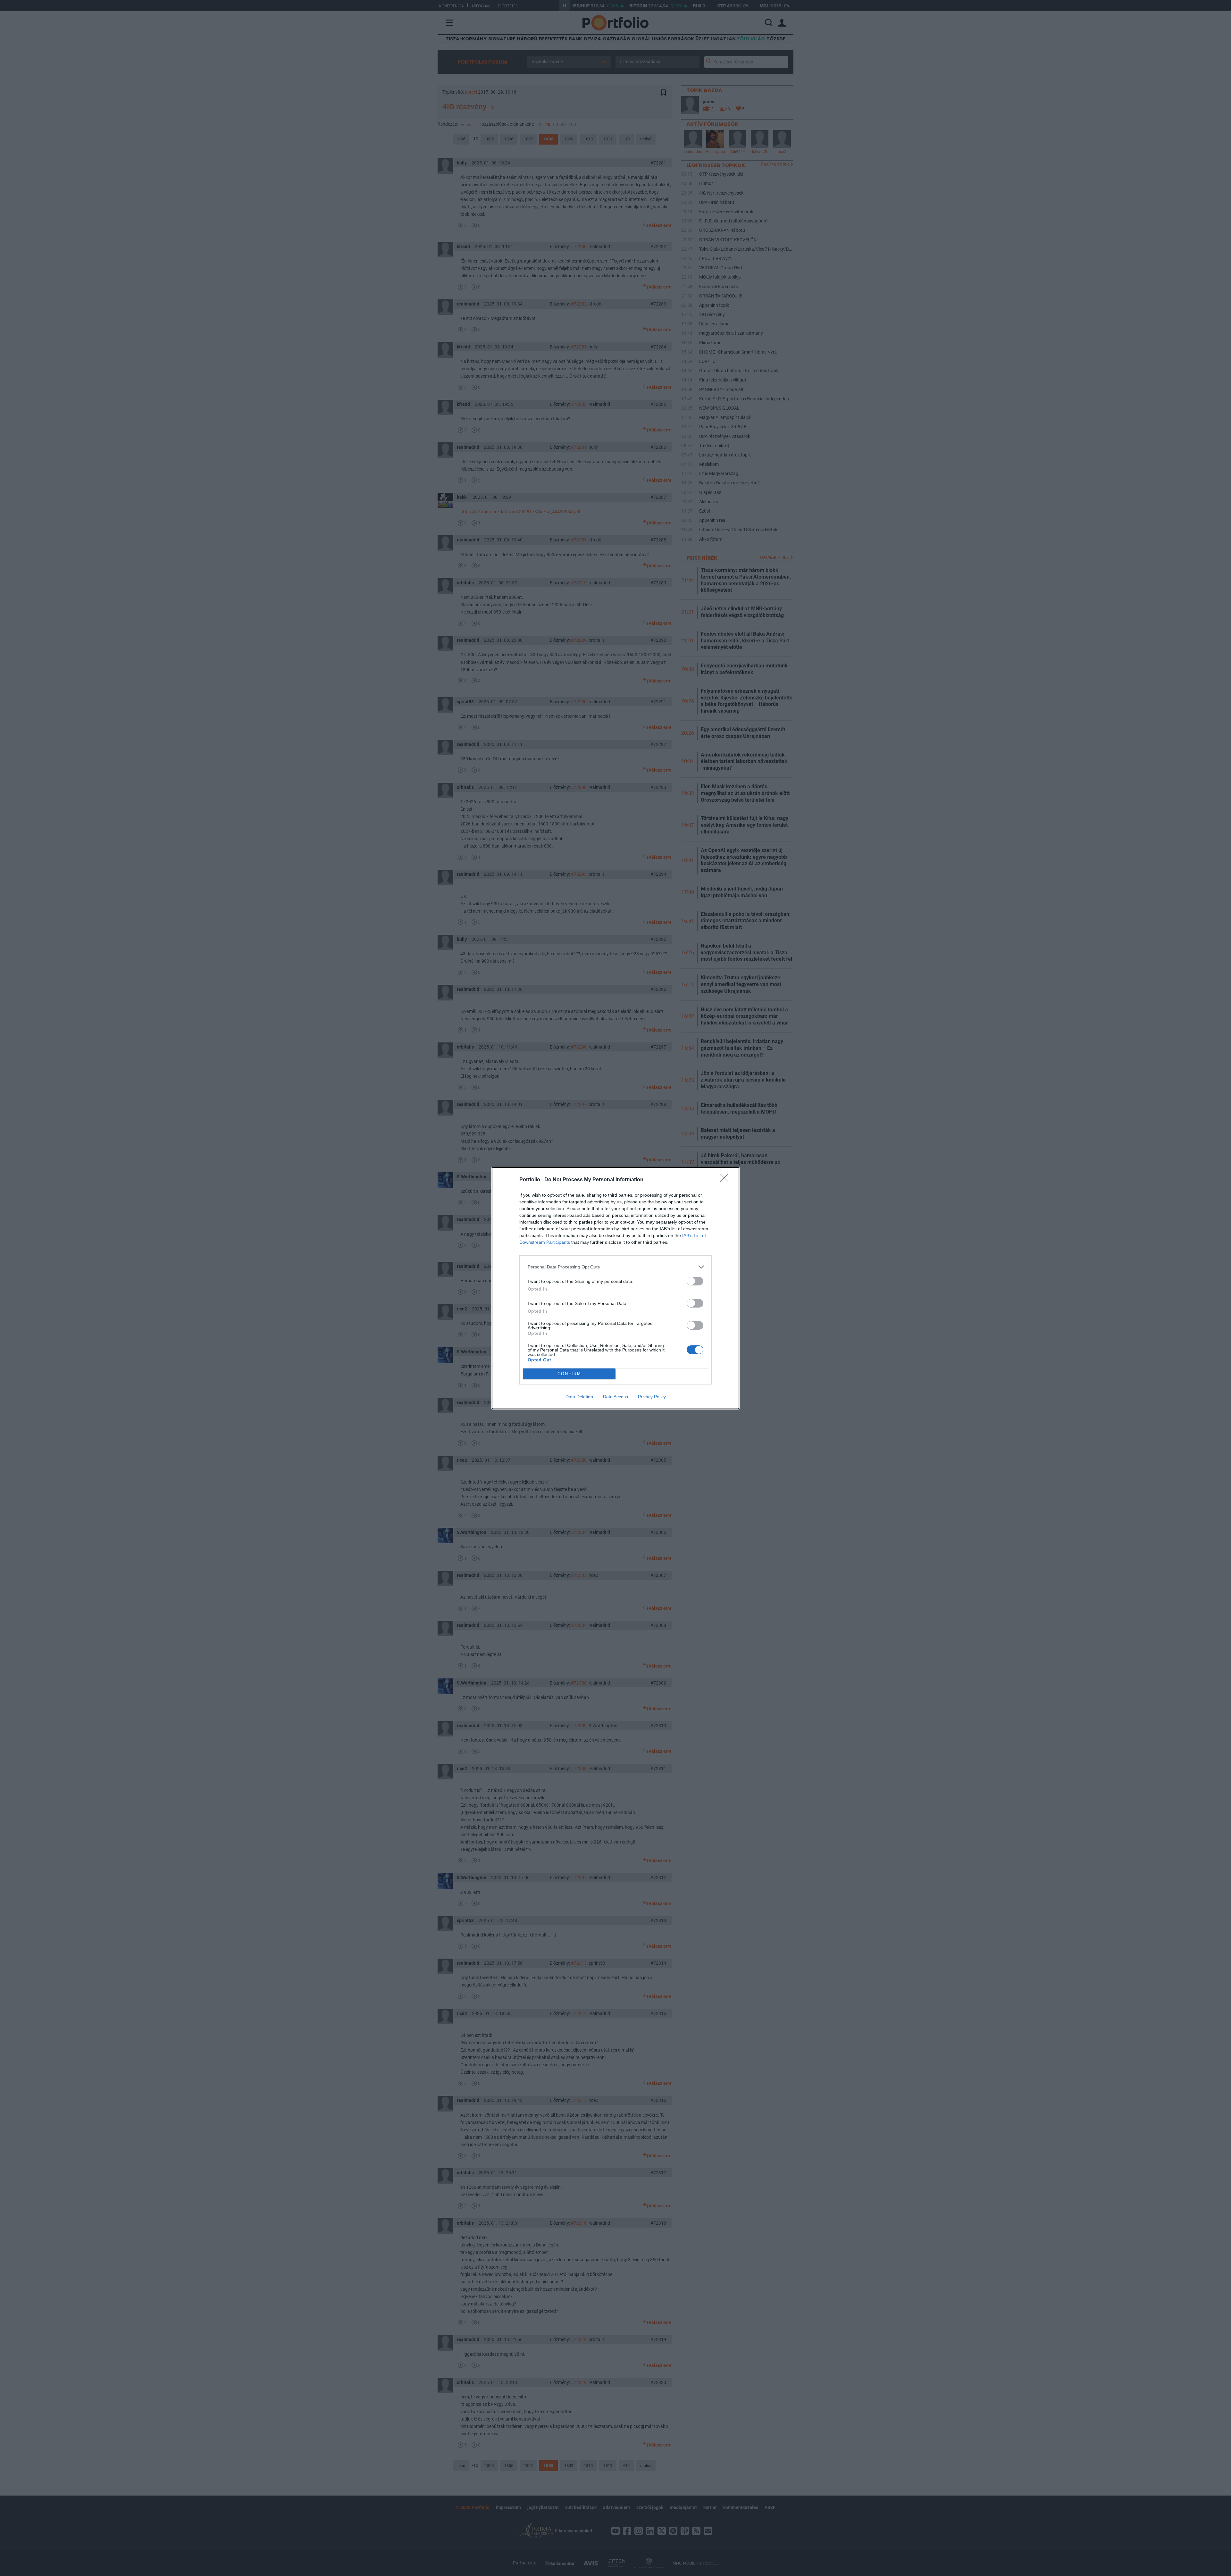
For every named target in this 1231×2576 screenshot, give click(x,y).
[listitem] (615, 1267)
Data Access (615, 1397)
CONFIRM (569, 1374)
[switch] (695, 1281)
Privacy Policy (652, 1397)
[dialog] (615, 1288)
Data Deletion (579, 1397)
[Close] (726, 1180)
